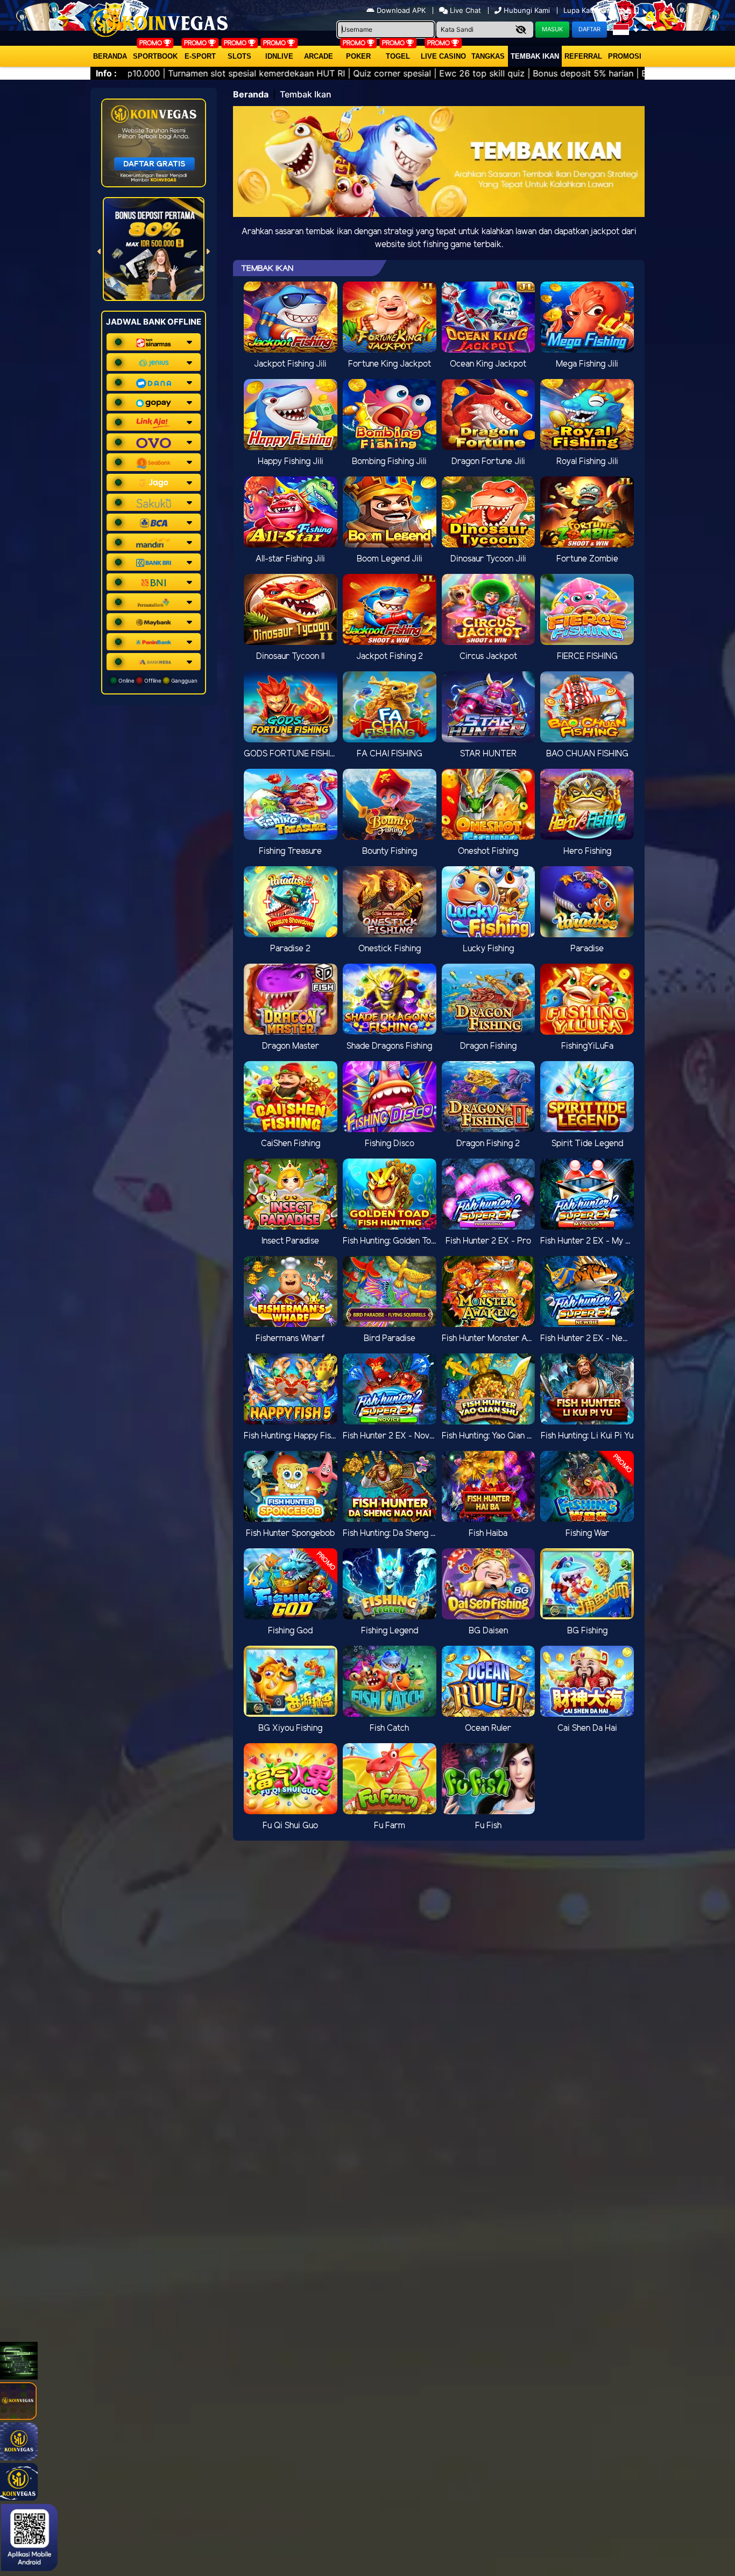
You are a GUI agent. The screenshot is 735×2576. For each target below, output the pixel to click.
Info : (106, 73)
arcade (319, 56)
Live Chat (464, 10)
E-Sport (200, 56)
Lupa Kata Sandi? (593, 10)
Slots (239, 56)
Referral (583, 56)
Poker (358, 56)
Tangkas (488, 56)
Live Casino (443, 56)
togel (398, 56)
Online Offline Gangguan (157, 680)
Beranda (110, 56)
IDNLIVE (279, 56)
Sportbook (155, 56)
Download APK (401, 10)
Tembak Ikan (535, 56)
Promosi (625, 56)
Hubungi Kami (527, 10)
